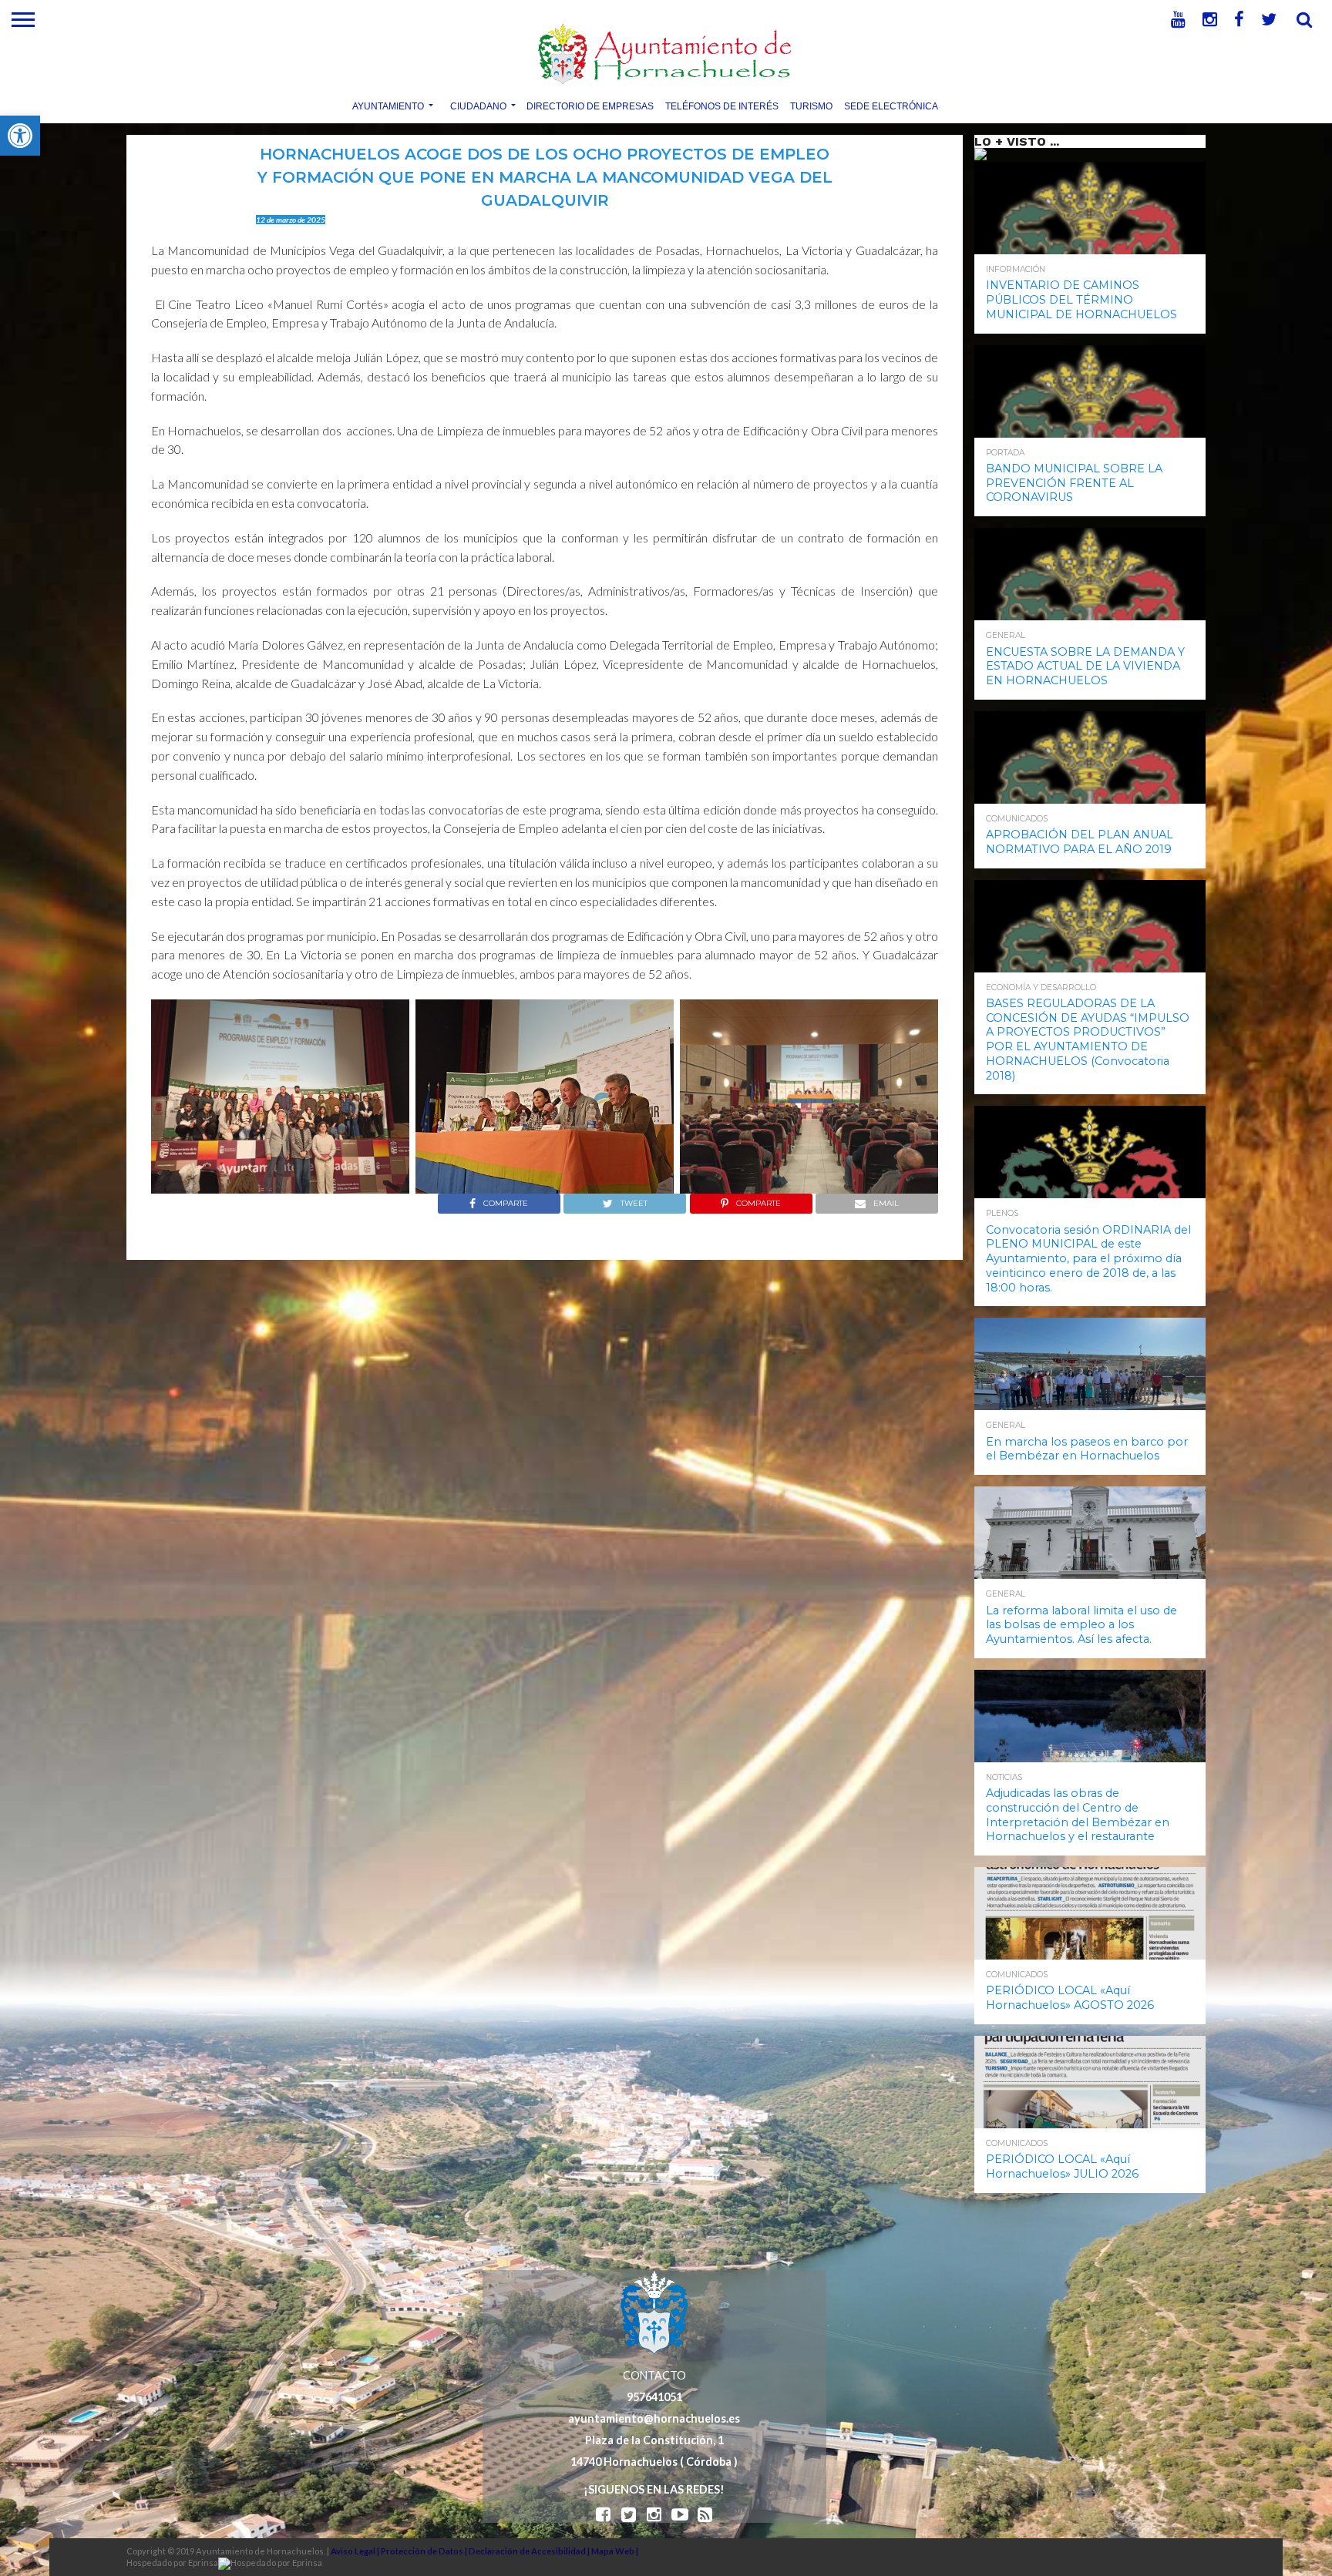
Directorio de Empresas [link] (590, 106)
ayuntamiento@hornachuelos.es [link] (654, 2418)
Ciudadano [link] (478, 106)
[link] (20, 136)
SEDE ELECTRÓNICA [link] (891, 106)
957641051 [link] (654, 2397)
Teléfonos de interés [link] (722, 106)
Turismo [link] (811, 106)
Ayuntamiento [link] (388, 106)
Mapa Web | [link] (615, 2551)
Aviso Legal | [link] (356, 2551)
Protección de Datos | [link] (425, 2551)
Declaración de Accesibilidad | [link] (530, 2551)
